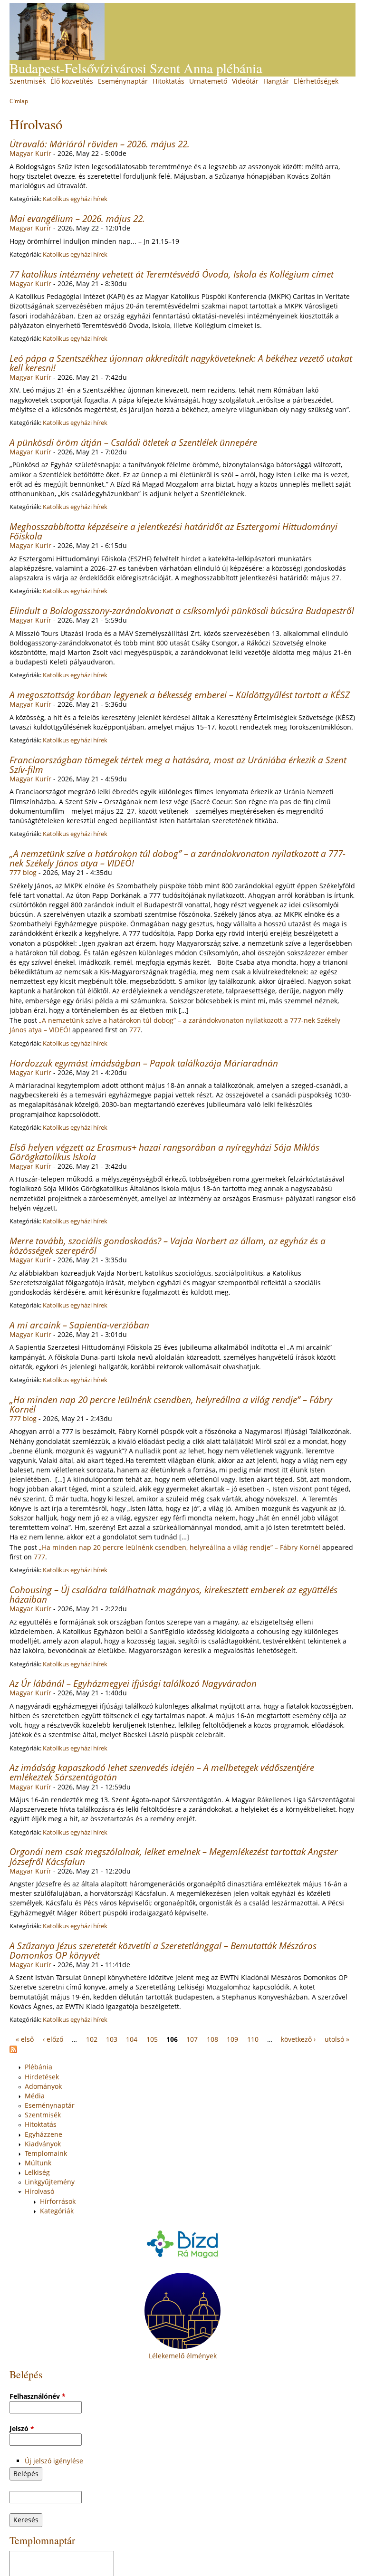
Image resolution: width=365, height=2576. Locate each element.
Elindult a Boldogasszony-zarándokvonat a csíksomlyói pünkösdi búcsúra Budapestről (182, 610)
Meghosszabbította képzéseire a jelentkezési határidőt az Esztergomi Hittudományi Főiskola (173, 531)
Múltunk (38, 2163)
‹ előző (53, 2039)
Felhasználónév (38, 2396)
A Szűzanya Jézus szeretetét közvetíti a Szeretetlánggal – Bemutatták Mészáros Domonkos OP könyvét (163, 1950)
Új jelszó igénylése (54, 2461)
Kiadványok (43, 2144)
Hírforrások (58, 2201)
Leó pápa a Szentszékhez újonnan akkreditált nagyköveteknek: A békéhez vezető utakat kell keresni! (181, 363)
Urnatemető (208, 81)
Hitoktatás (168, 81)
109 (232, 2039)
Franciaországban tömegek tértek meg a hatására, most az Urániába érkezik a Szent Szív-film (178, 764)
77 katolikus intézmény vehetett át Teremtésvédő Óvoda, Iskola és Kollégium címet (172, 274)
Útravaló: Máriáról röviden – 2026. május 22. (100, 144)
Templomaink (46, 2153)
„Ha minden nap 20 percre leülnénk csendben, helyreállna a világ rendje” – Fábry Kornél (171, 1404)
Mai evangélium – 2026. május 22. (77, 218)
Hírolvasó (39, 2191)
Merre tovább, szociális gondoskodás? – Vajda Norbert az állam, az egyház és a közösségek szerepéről (168, 1245)
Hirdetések (42, 2077)
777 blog (23, 872)
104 (132, 2039)
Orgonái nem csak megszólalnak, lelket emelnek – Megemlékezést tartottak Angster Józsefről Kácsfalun (174, 1856)
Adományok (43, 2086)
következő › (298, 2039)
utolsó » (337, 2039)
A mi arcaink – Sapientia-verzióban (79, 1325)
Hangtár (276, 81)
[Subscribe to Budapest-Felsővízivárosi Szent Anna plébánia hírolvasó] (13, 2051)
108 (212, 2039)
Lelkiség (37, 2172)
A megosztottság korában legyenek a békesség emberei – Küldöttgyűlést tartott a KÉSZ (180, 695)
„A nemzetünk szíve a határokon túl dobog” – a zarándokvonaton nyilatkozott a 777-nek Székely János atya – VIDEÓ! (178, 858)
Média (35, 2096)
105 (152, 2039)
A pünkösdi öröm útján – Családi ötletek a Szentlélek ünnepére (133, 442)
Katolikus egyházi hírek (75, 199)
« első (25, 2039)
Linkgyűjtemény (50, 2182)
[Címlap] (57, 31)
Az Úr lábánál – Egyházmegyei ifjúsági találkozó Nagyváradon (133, 1683)
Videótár (245, 81)
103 (112, 2039)
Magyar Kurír (30, 153)
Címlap (19, 101)
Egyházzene (43, 2134)
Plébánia (38, 2067)
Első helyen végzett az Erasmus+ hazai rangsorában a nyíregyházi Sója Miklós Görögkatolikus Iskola (164, 1152)
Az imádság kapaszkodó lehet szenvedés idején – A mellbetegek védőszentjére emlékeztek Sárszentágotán (162, 1772)
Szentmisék (28, 81)
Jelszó (22, 2428)
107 (192, 2039)
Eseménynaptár (123, 81)
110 (253, 2039)
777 (135, 1030)
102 (92, 2039)
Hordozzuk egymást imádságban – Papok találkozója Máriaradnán (144, 1063)
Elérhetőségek (316, 81)
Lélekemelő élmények (183, 2356)
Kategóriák (57, 2211)
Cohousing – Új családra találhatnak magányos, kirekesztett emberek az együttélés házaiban (173, 1594)
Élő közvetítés (72, 81)
